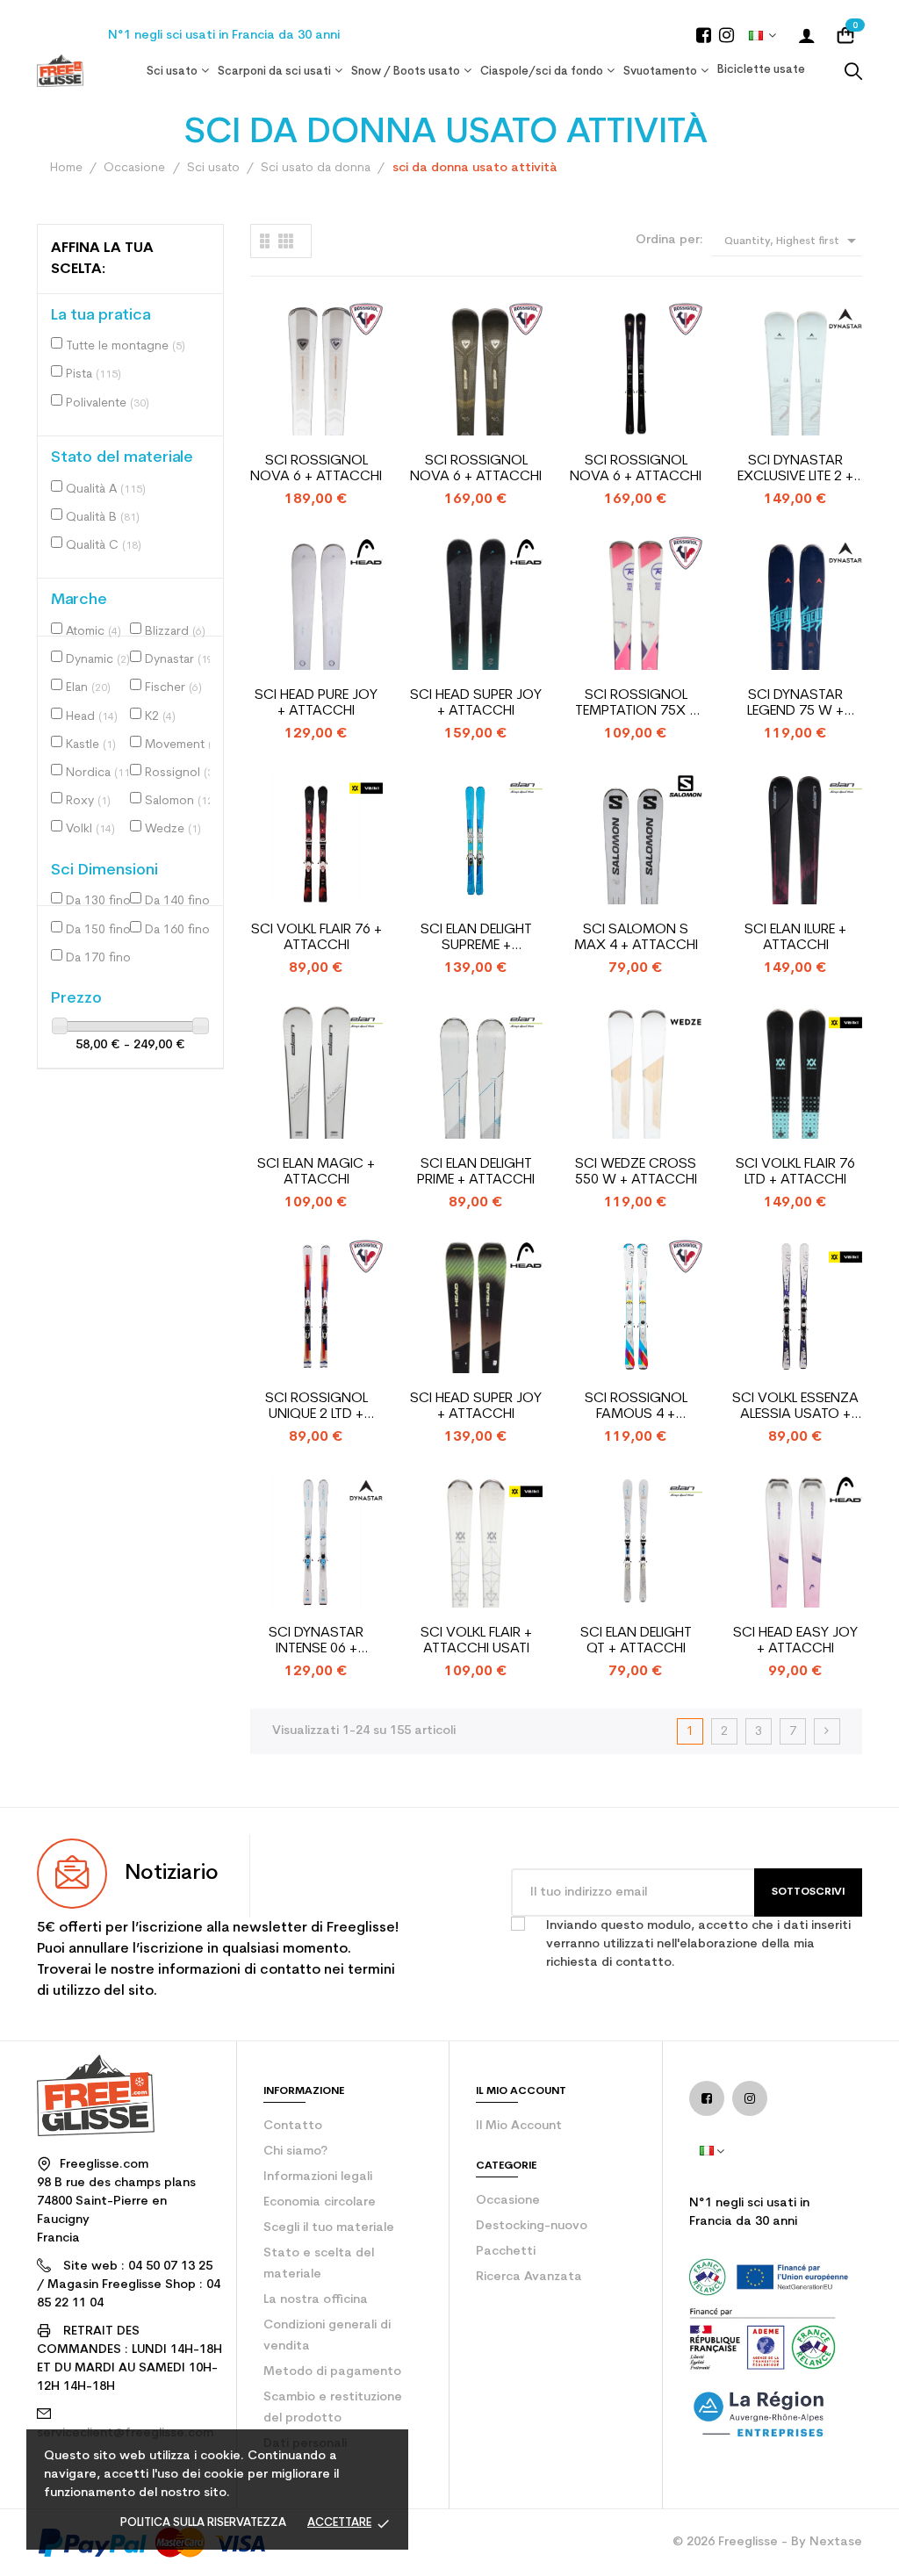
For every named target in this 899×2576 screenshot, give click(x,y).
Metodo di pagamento (332, 2372)
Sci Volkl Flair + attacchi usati (476, 1641)
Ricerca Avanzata (529, 2277)
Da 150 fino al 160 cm (103, 930)
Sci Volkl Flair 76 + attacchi (316, 938)
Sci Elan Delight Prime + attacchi (476, 1172)
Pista (93, 374)
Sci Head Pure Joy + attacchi (316, 703)
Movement (182, 745)
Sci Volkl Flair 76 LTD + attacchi (795, 1172)
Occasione (508, 2201)
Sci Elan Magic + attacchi (316, 1172)
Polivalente (108, 403)
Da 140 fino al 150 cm (182, 901)
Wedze (173, 829)
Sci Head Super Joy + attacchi (476, 703)
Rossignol (182, 773)
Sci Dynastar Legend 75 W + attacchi (795, 704)
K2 (160, 717)
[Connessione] (807, 35)
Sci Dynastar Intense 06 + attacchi (316, 1641)
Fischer (173, 688)
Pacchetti (506, 2252)
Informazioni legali (318, 2177)
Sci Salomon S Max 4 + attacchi (636, 938)
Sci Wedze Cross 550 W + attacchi (636, 1172)
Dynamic (98, 660)
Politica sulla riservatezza (203, 2523)
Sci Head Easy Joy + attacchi (795, 1641)
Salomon (181, 801)
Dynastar (181, 660)
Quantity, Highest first (793, 241)
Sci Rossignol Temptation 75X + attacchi (636, 704)
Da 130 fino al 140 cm (103, 901)
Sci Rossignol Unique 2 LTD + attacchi (316, 1407)
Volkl (90, 829)
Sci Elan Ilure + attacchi (795, 938)
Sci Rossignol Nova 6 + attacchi (316, 469)
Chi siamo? (295, 2151)
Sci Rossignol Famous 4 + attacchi (636, 1407)
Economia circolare (320, 2202)
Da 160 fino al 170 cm (182, 930)
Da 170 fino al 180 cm (103, 958)
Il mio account (519, 2126)
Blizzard (175, 632)
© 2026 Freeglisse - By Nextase (767, 2542)
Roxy (88, 801)
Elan (88, 688)
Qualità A (106, 489)
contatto (293, 2126)
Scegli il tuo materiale (329, 2228)
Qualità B (103, 518)
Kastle (91, 745)
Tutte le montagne (126, 346)
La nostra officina (316, 2300)
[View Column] (286, 241)
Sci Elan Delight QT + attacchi (636, 1641)
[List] (265, 241)
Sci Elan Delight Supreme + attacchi (476, 938)
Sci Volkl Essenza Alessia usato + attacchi (795, 1407)
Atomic (93, 632)
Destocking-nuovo (532, 2226)
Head (92, 717)
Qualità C (104, 546)
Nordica (100, 773)
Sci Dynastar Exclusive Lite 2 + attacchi (795, 469)
